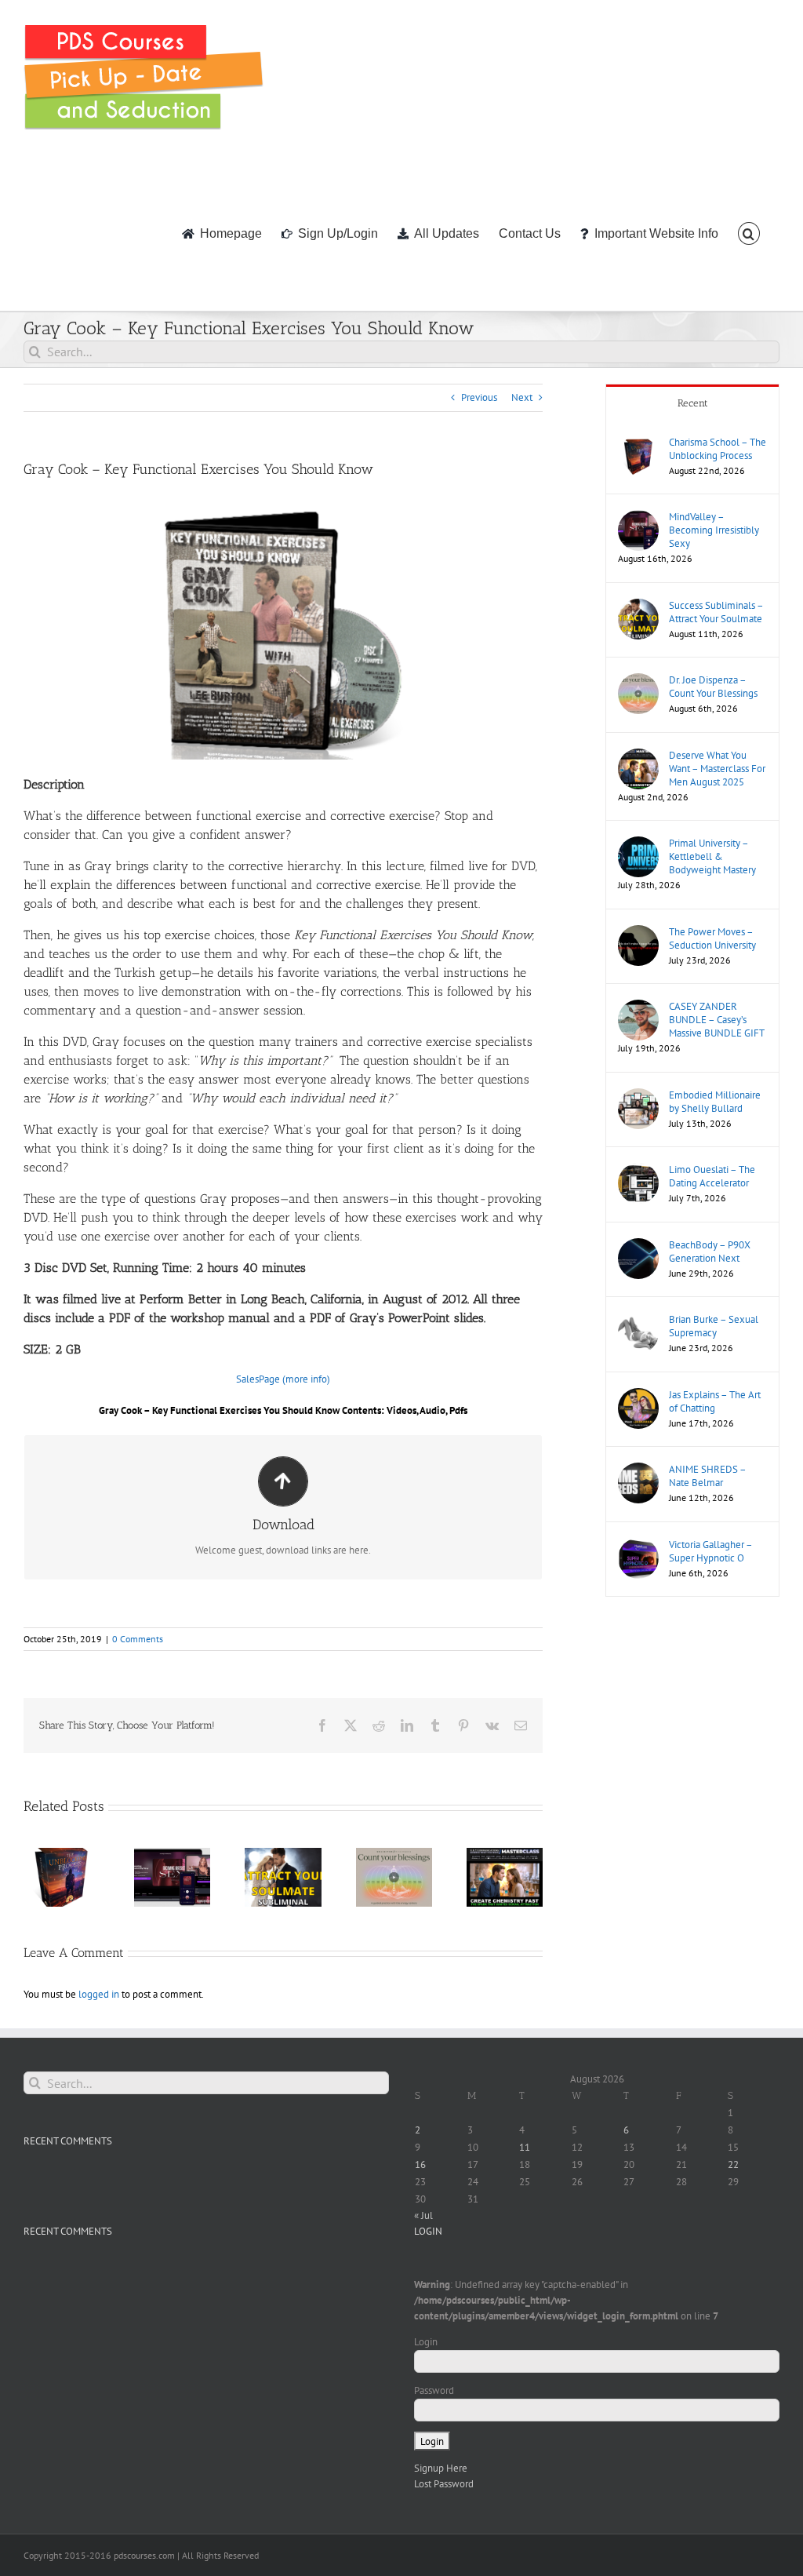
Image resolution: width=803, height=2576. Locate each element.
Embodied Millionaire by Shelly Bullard (715, 1102)
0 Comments (138, 1639)
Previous (479, 397)
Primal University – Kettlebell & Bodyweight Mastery (712, 856)
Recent (693, 403)
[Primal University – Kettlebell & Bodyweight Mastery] (638, 844)
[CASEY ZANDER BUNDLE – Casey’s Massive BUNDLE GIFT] (638, 1007)
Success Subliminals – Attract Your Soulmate (716, 612)
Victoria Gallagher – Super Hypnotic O (710, 1551)
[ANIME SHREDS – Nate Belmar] (638, 1470)
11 (525, 2147)
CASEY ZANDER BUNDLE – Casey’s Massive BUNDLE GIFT (717, 1020)
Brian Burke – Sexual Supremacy (714, 1326)
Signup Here (441, 2468)
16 (420, 2164)
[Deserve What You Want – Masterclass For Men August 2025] (638, 756)
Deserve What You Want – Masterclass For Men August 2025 (717, 769)
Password (434, 2390)
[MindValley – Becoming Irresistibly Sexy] (638, 517)
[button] (749, 232)
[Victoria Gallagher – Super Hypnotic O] (638, 1545)
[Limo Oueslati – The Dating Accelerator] (638, 1170)
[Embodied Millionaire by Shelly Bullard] (638, 1096)
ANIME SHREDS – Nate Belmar (707, 1476)
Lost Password (444, 2484)
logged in (99, 1994)
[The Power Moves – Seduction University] (638, 933)
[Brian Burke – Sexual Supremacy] (638, 1320)
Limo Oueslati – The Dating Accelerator (712, 1176)
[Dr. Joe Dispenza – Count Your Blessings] (638, 681)
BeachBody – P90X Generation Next (710, 1252)
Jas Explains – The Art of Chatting (715, 1401)
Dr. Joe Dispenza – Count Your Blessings (713, 687)
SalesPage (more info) (283, 1379)
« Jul (423, 2215)
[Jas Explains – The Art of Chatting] (638, 1395)
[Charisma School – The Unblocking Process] (638, 443)
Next (522, 397)
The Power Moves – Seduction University (712, 938)
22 (733, 2164)
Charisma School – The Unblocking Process (718, 449)
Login (426, 2342)
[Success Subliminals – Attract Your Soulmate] (638, 606)
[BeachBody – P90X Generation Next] (638, 1246)
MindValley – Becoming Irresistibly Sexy (714, 530)
